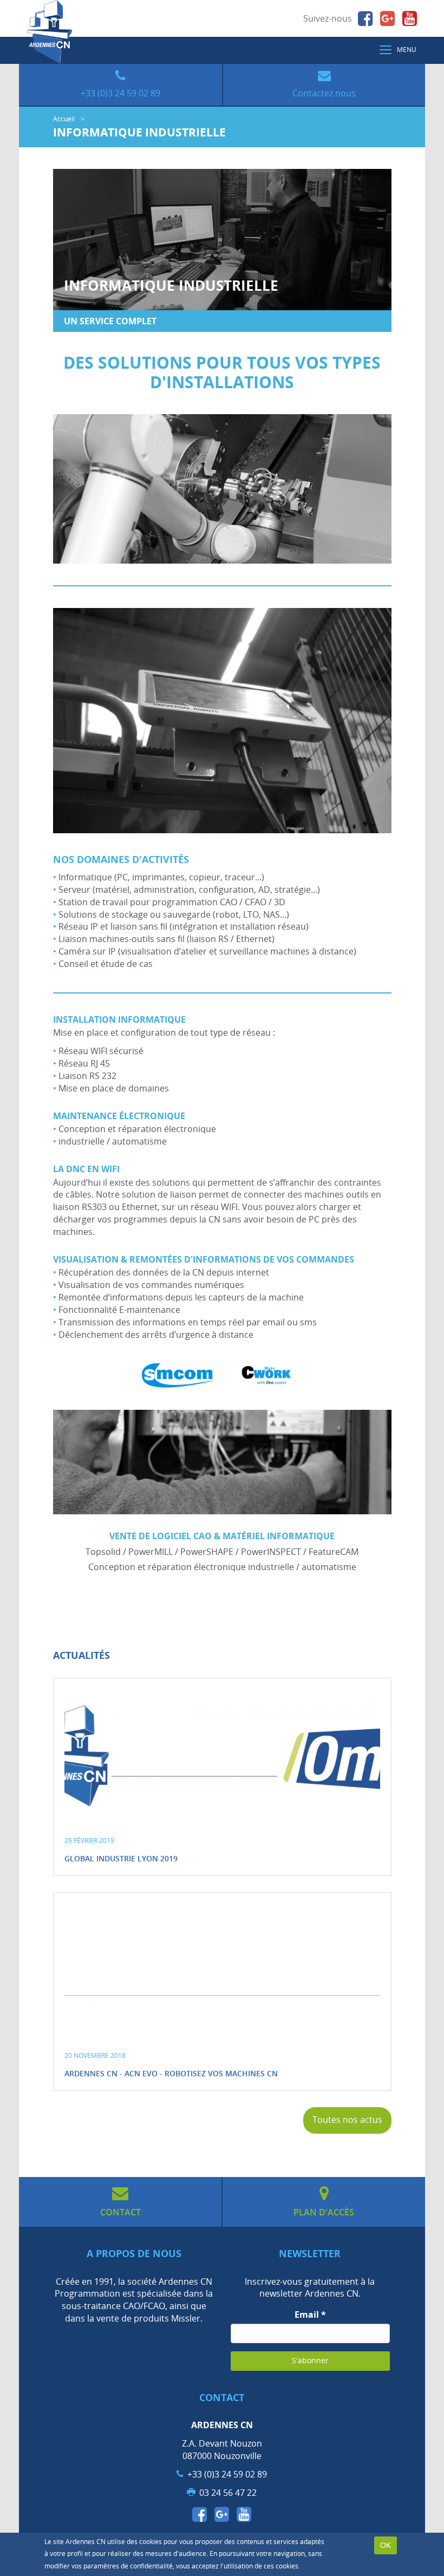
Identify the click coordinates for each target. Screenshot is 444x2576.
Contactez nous (324, 93)
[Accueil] (50, 32)
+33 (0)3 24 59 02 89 (120, 93)
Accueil (64, 119)
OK (386, 2545)
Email (310, 2315)
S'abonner (310, 2361)
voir (222, 1777)
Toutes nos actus (347, 2120)
